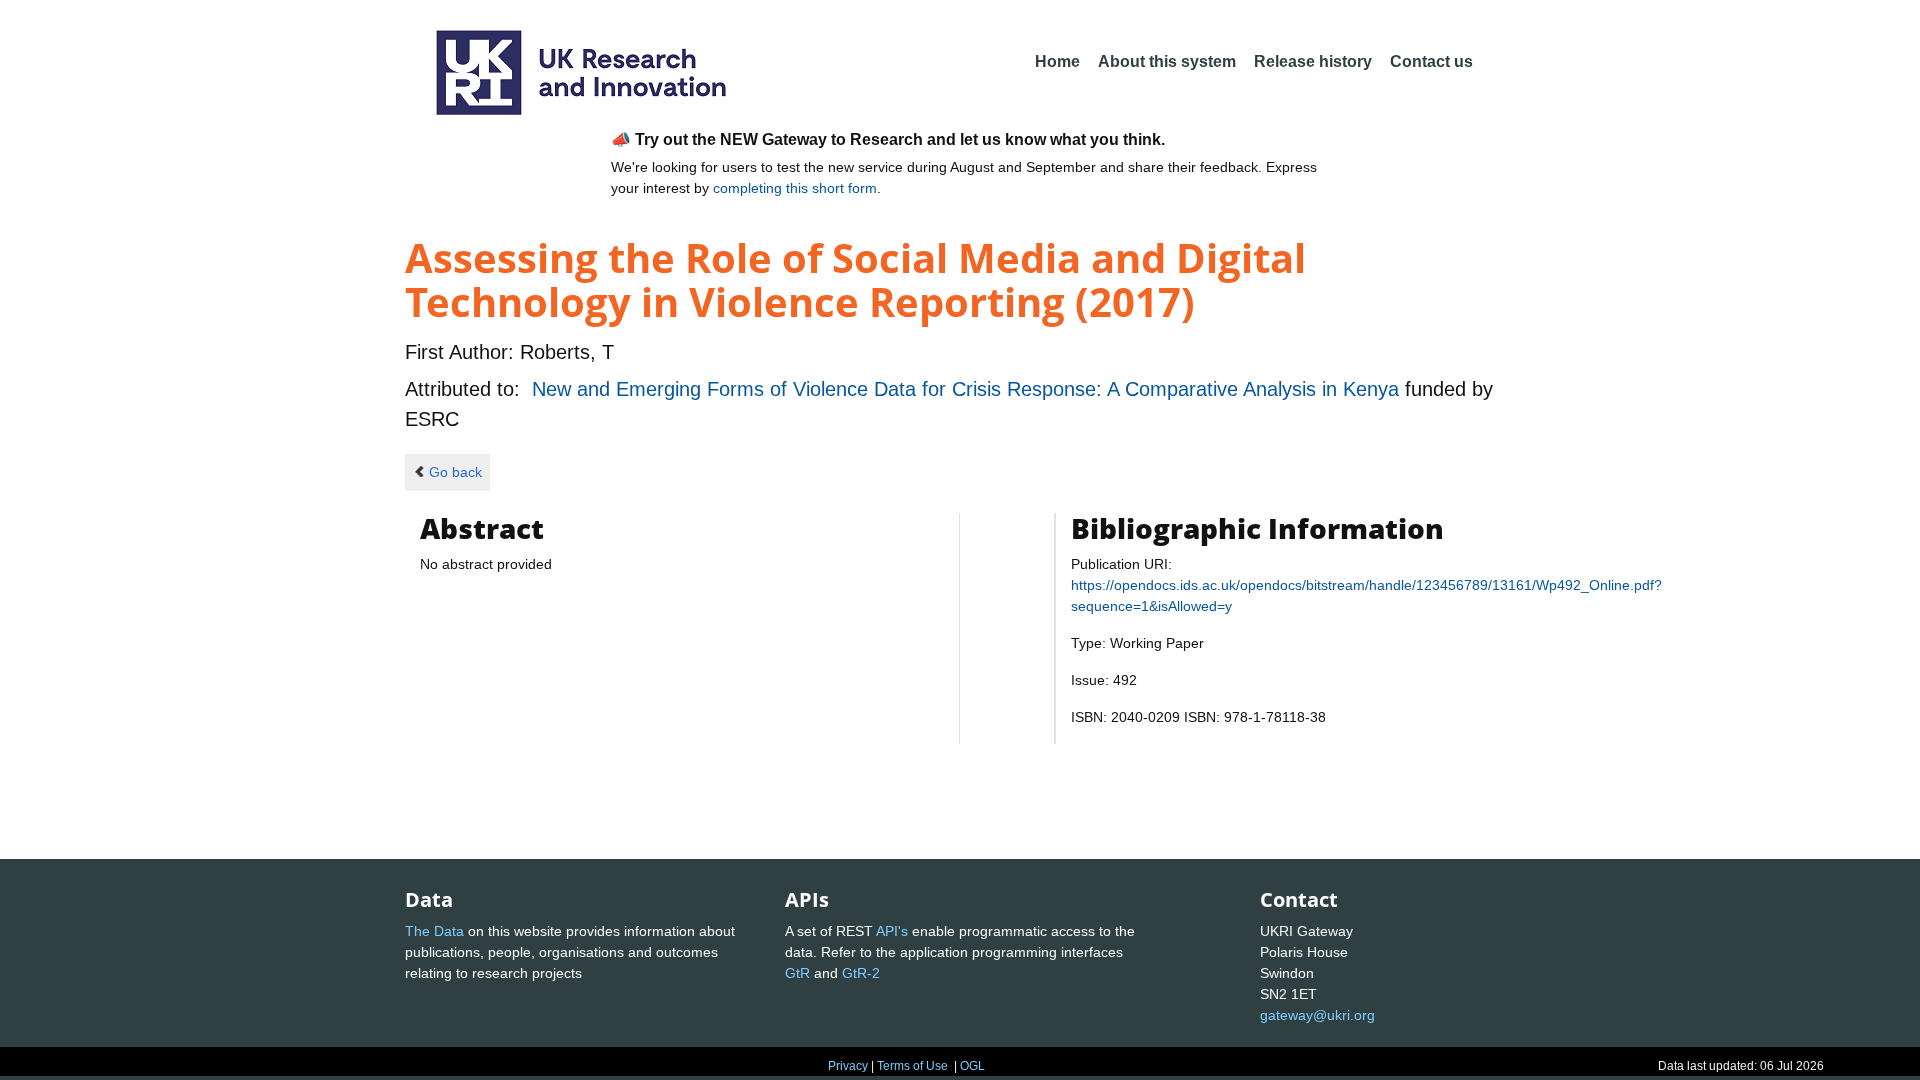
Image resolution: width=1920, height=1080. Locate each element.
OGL (972, 1066)
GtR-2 (861, 973)
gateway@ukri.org (1317, 1015)
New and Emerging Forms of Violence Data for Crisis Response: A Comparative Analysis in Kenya (968, 389)
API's (892, 931)
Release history (1313, 61)
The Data (434, 931)
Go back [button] (455, 472)
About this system (1167, 61)
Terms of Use (912, 1066)
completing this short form (795, 188)
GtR (797, 973)
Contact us (1431, 61)
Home (1057, 61)
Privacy (848, 1066)
